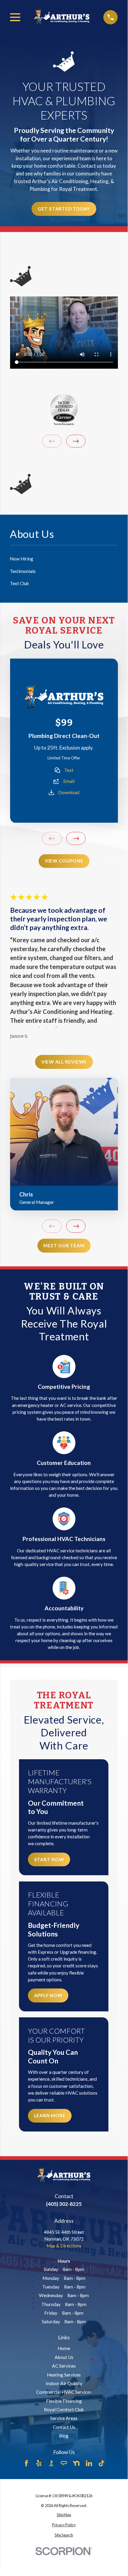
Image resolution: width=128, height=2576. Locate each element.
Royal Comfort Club (64, 2409)
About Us (64, 2357)
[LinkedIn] (89, 2463)
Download (69, 792)
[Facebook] (26, 2463)
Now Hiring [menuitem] (22, 559)
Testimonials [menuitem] (23, 571)
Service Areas (64, 2418)
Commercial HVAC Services (64, 2392)
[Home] (62, 17)
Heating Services (64, 2375)
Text (69, 770)
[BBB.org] (51, 2463)
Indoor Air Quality (64, 2383)
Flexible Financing (64, 2401)
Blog (64, 2436)
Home (64, 2348)
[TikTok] (102, 2463)
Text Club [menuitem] (19, 583)
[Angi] (64, 2463)
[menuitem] (64, 2515)
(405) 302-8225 (64, 2204)
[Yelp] (39, 2463)
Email (69, 781)
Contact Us (64, 2427)
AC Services (64, 2366)
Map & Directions (64, 2246)
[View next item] (76, 441)
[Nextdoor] (76, 2463)
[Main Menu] (15, 17)
